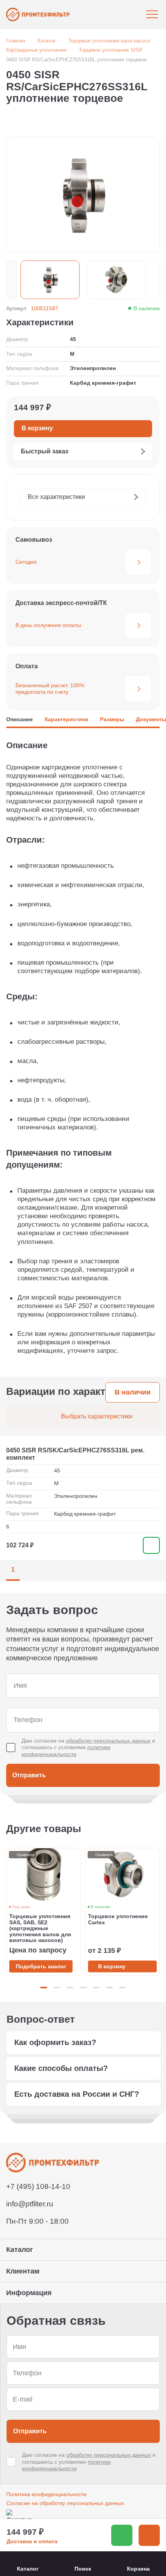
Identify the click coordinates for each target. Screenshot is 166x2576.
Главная (16, 41)
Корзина (138, 2569)
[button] (12, 280)
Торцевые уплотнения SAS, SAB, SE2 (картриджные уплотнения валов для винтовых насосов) (40, 1928)
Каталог (47, 41)
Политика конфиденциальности (46, 2494)
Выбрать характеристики (97, 1416)
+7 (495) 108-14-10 (38, 2186)
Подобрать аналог (41, 1966)
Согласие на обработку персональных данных (65, 2503)
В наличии (133, 1392)
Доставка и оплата (32, 2541)
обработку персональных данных (108, 1741)
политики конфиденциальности (66, 1751)
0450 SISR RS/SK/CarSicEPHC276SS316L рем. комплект (75, 1454)
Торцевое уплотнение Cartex (118, 1919)
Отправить (29, 1775)
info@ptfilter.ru (30, 2204)
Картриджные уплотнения (36, 50)
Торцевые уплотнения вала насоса (109, 41)
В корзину (112, 1966)
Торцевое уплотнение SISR (111, 50)
